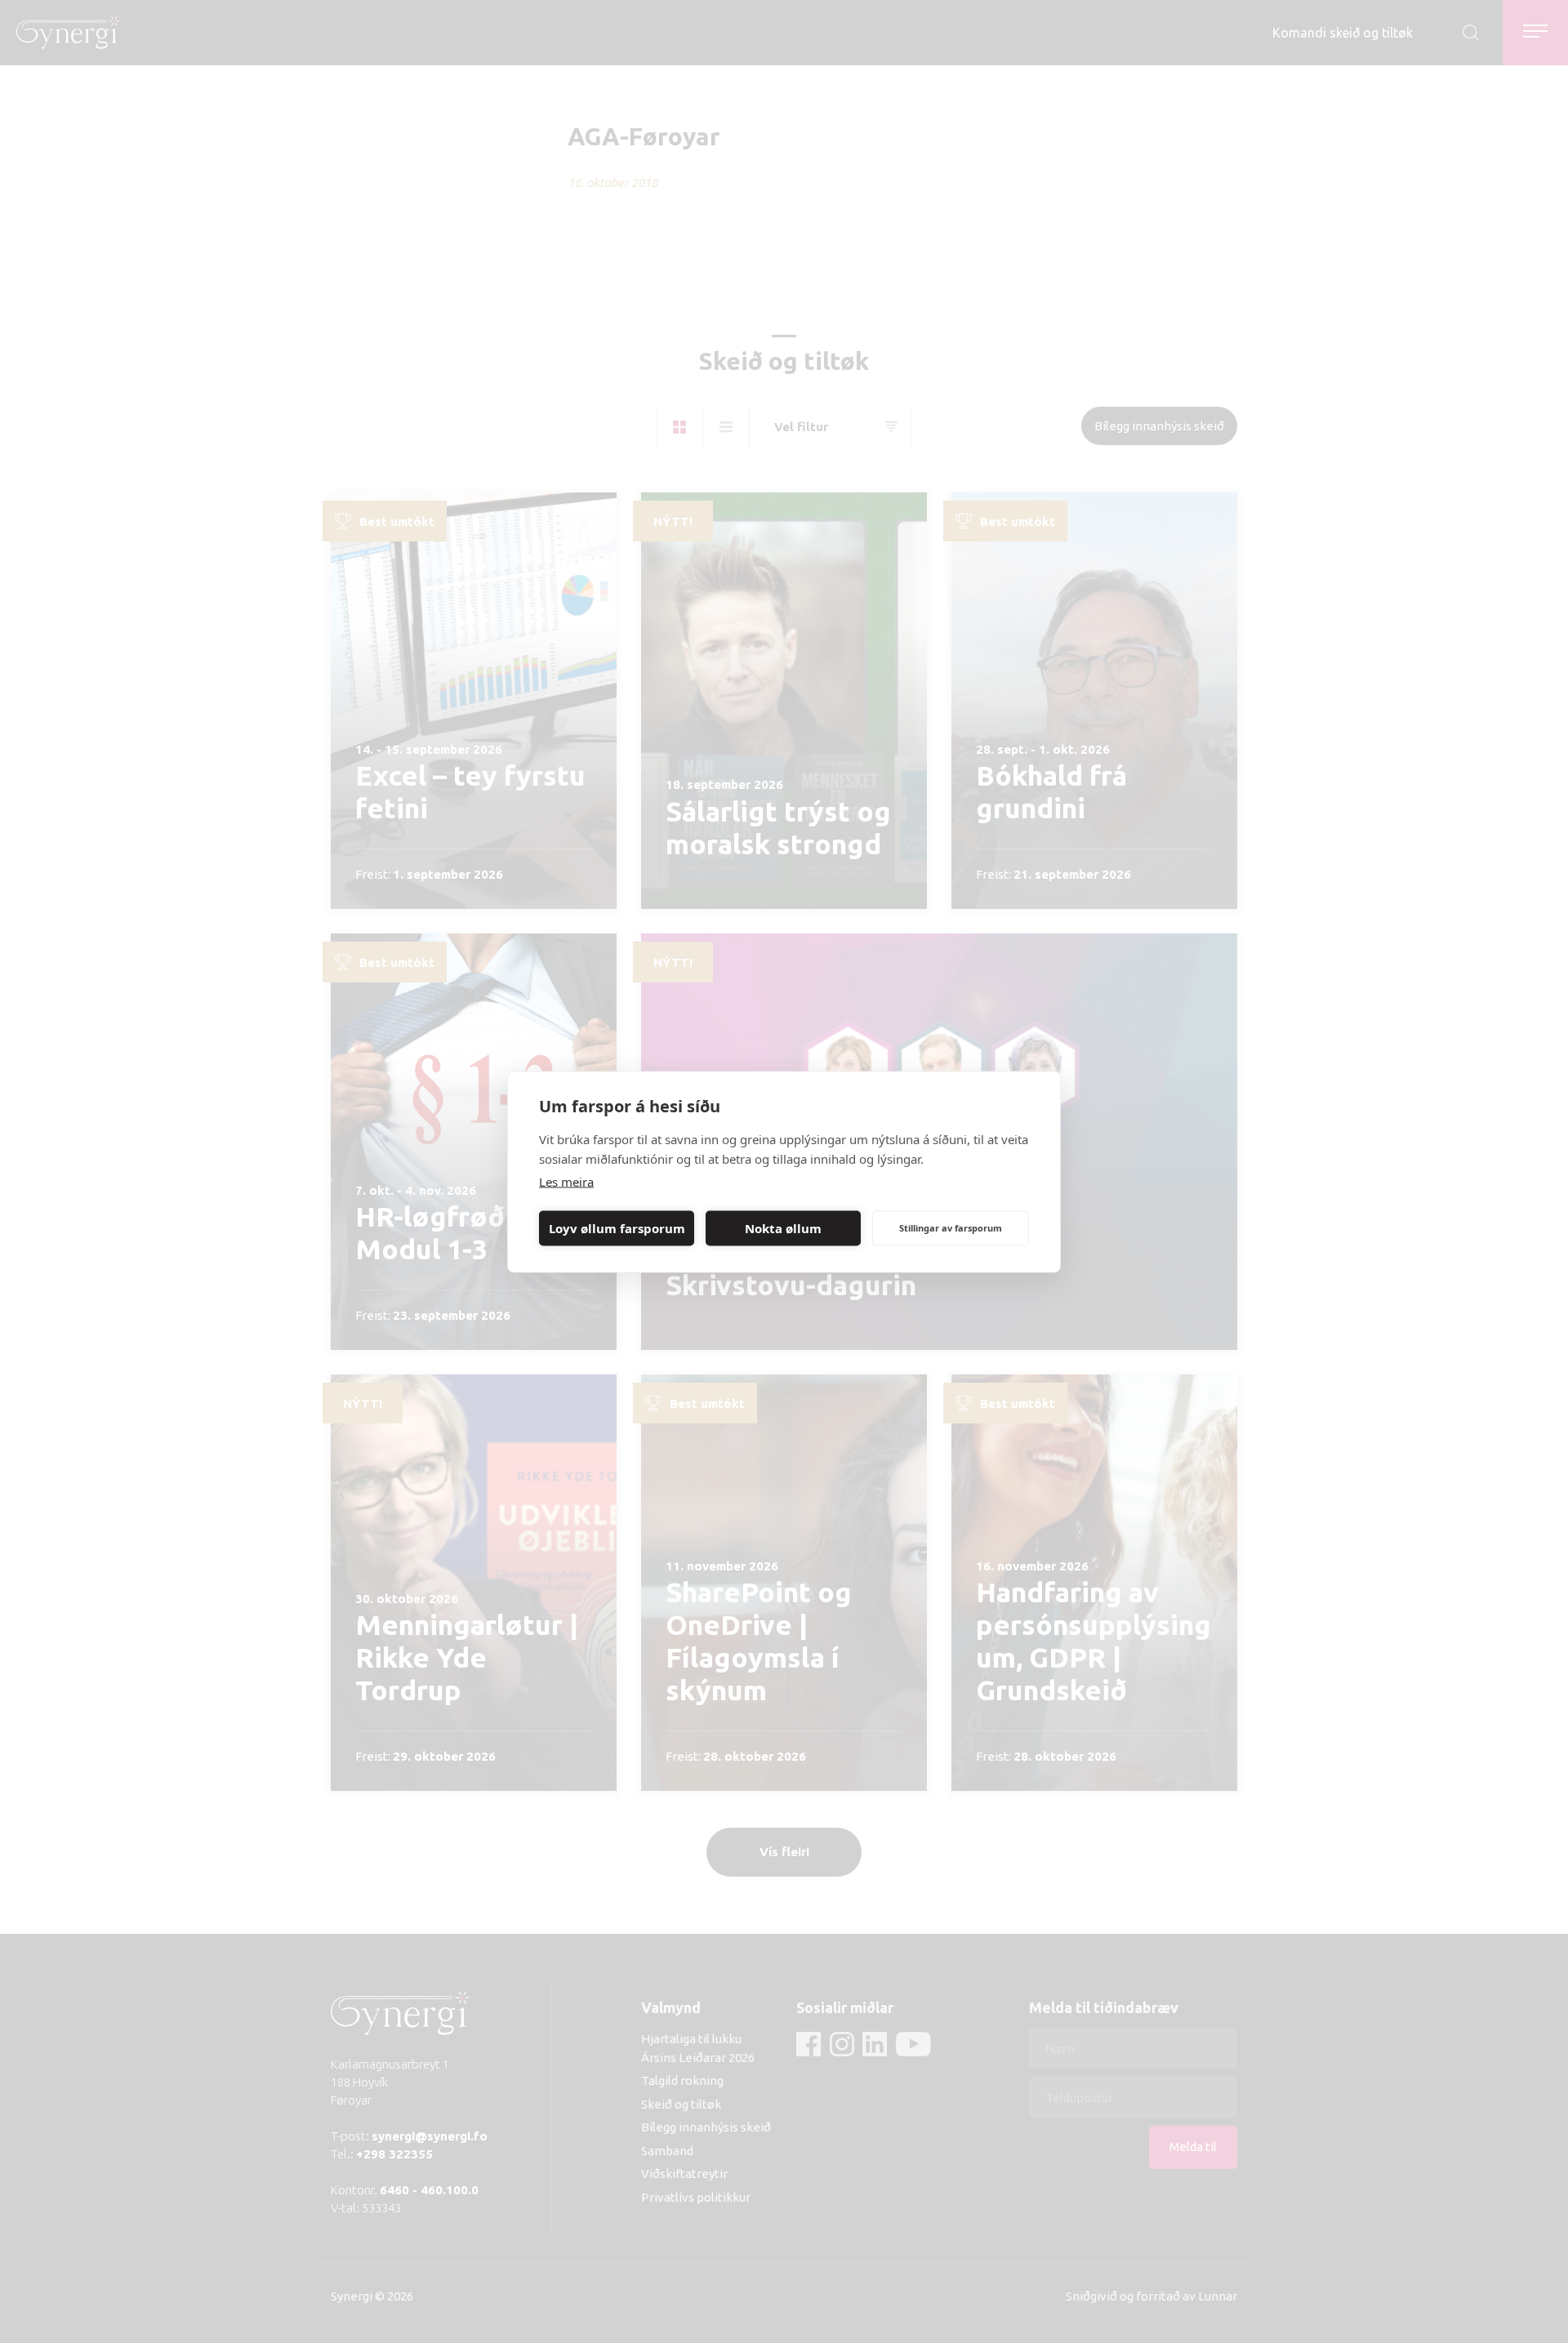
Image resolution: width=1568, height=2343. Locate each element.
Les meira (566, 1181)
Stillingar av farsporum (951, 1228)
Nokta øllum (783, 1228)
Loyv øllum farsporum (617, 1228)
